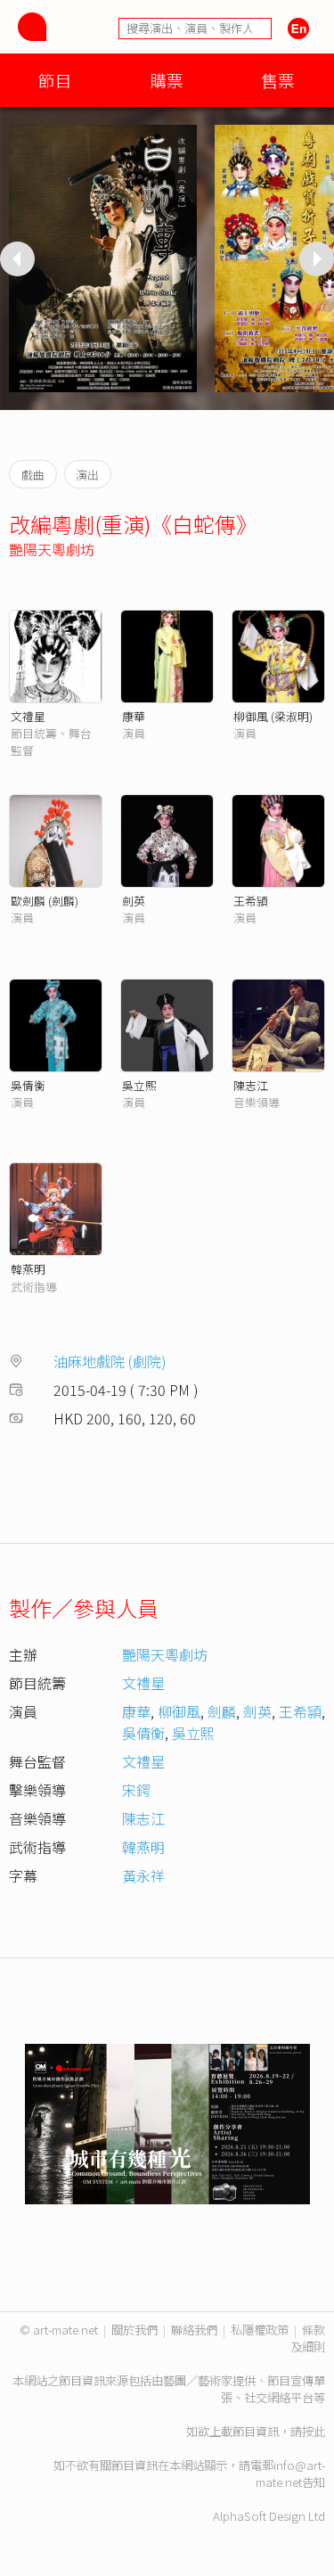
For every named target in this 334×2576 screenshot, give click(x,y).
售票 (278, 80)
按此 (314, 2431)
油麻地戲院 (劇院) (110, 1361)
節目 (55, 80)
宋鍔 (136, 1790)
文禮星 (28, 716)
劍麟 (222, 1711)
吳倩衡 (28, 1085)
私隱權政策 (260, 2330)
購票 (167, 80)
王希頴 (251, 901)
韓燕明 (28, 1269)
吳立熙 (139, 1085)
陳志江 (251, 1085)
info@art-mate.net (290, 2473)
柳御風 (179, 1711)
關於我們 (134, 2330)
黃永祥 (143, 1875)
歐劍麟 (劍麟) (45, 901)
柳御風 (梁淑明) (273, 716)
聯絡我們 (194, 2330)
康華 (134, 716)
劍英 (134, 901)
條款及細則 (308, 2338)
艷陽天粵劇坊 (52, 549)
